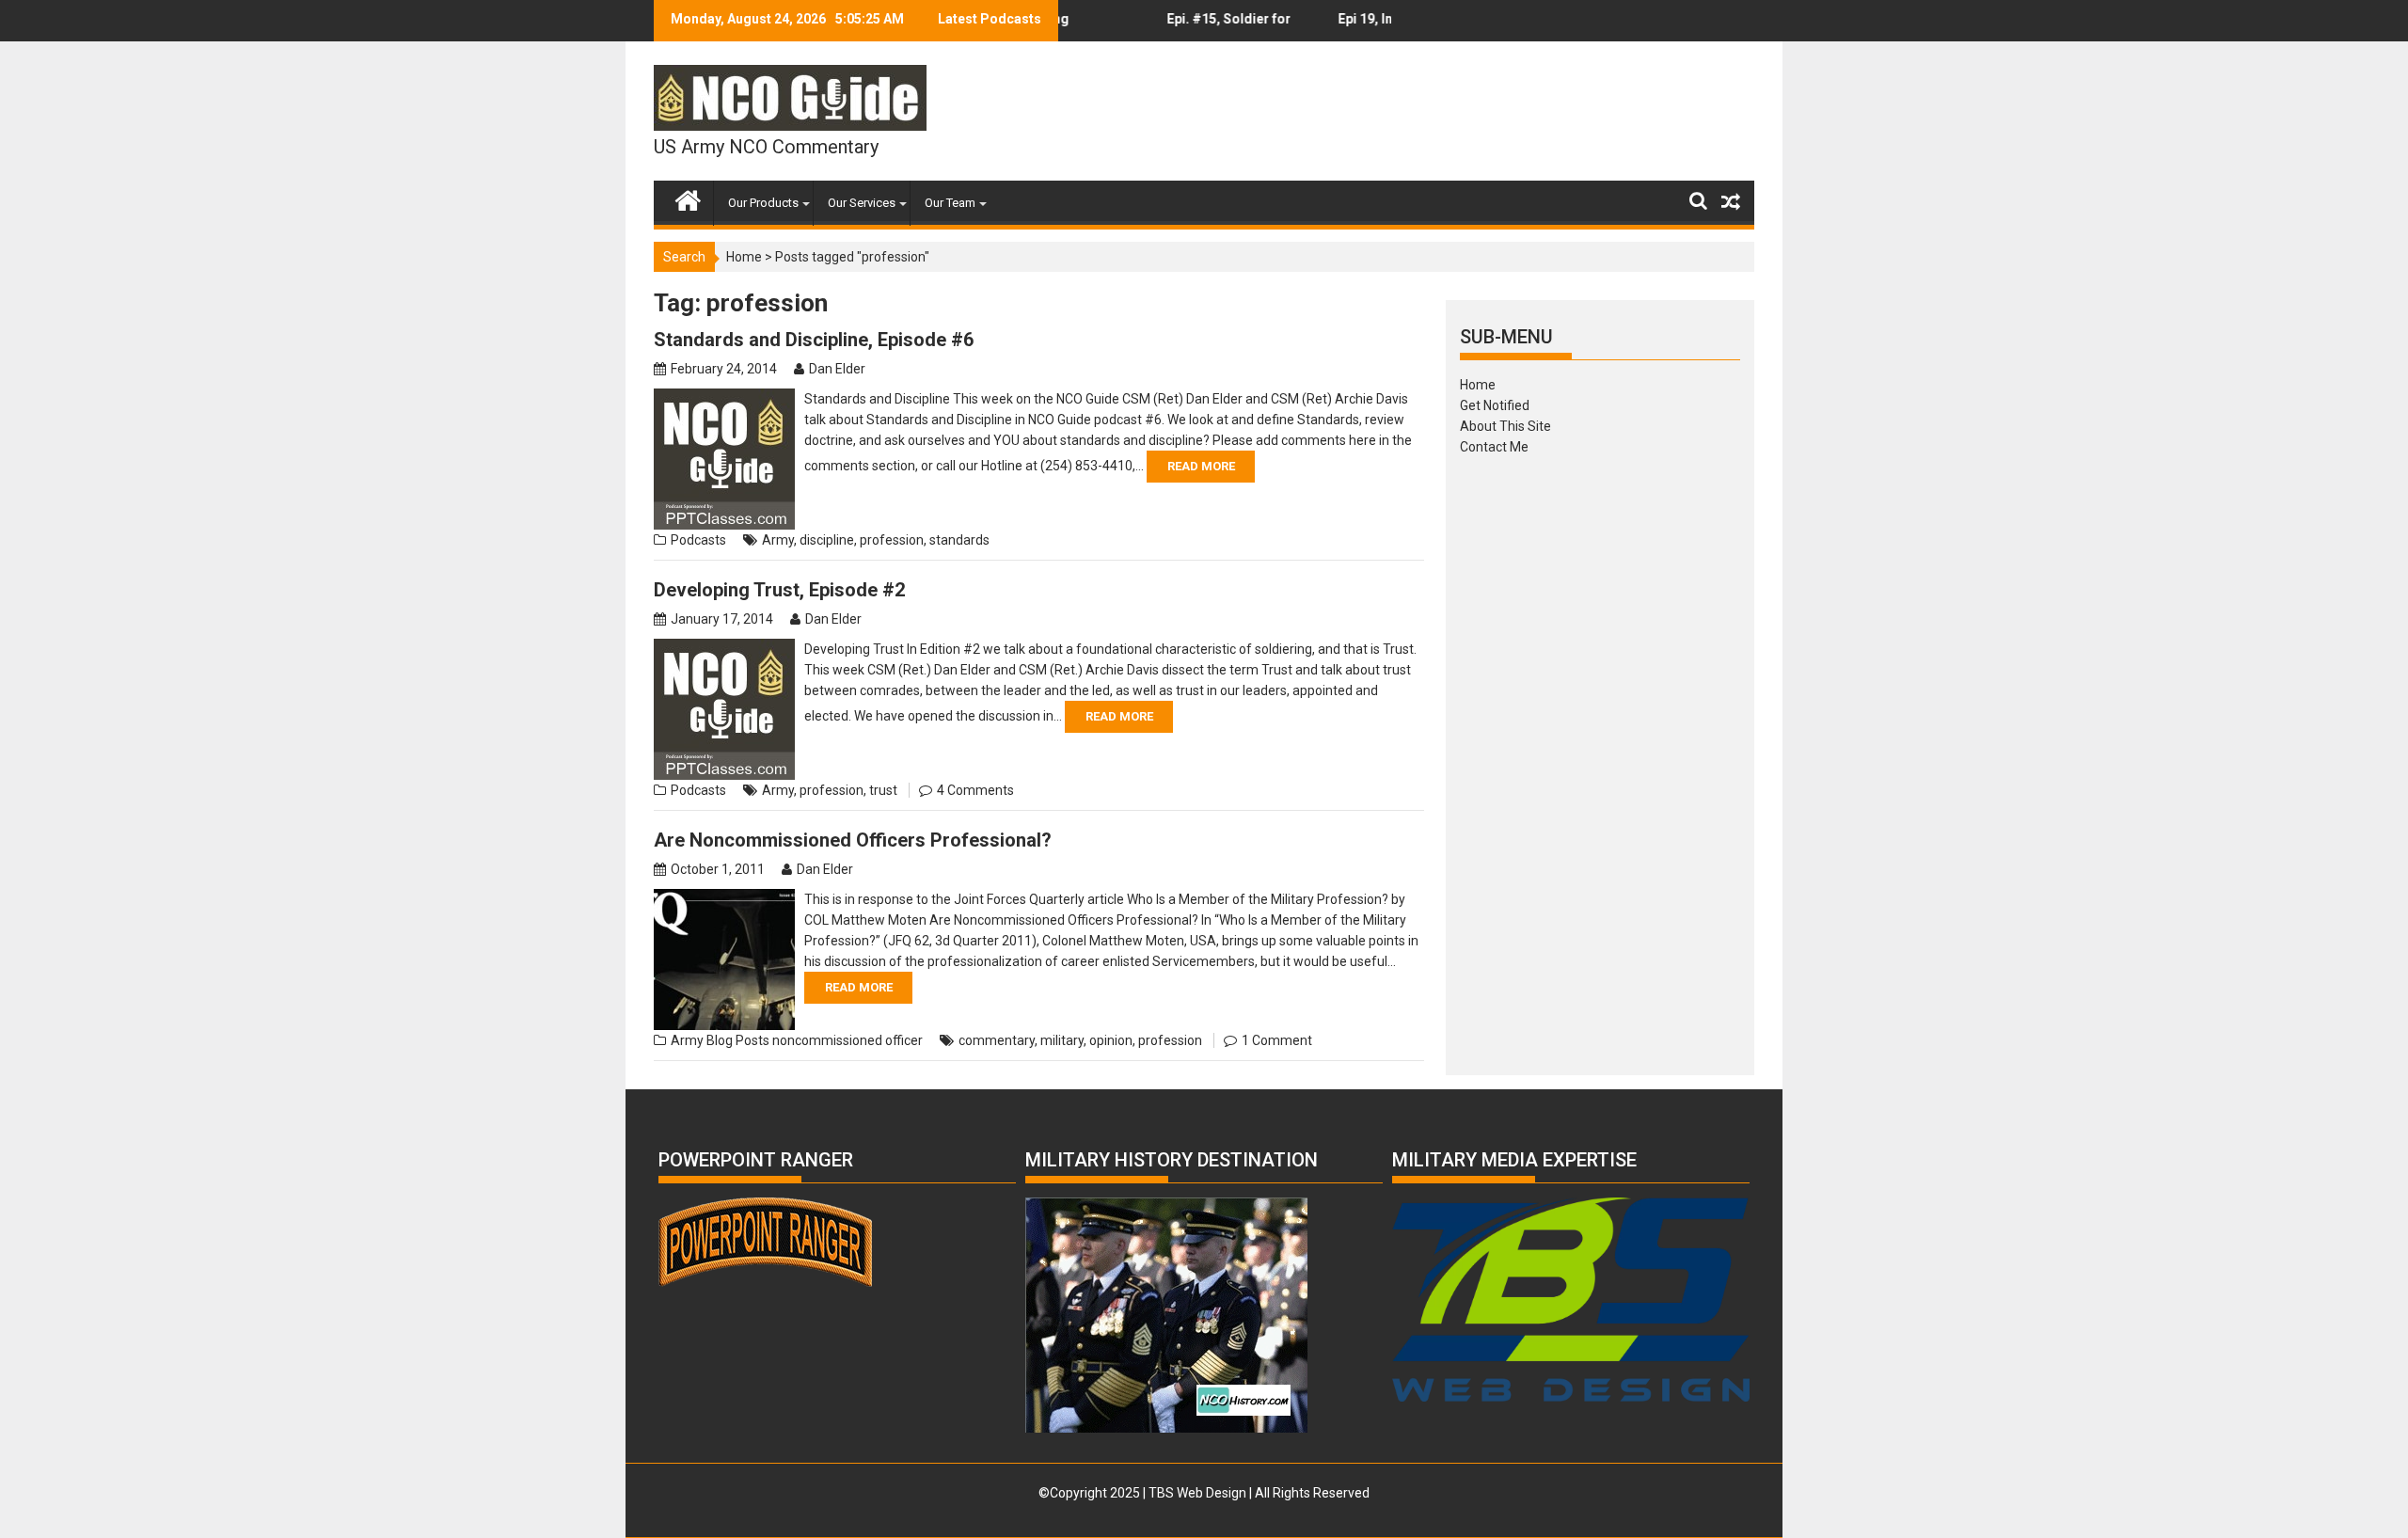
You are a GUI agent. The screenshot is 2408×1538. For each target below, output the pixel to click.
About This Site (1505, 426)
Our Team (950, 203)
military (1062, 1040)
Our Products (763, 203)
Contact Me (1494, 447)
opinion (1111, 1040)
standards (959, 540)
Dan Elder (837, 369)
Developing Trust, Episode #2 (779, 590)
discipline (827, 540)
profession (892, 540)
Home (744, 257)
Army (778, 540)
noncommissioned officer (848, 1040)
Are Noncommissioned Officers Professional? (853, 840)
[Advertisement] (1600, 759)
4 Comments (975, 790)
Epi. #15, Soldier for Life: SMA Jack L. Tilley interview (1196, 26)
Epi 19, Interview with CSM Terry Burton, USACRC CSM (1359, 26)
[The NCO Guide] (688, 197)
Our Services (862, 203)
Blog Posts (738, 1040)
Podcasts (698, 540)
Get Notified (1495, 405)
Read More (1201, 466)
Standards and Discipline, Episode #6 (814, 340)
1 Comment (1277, 1040)
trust (883, 790)
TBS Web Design (1197, 1493)
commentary (997, 1040)
